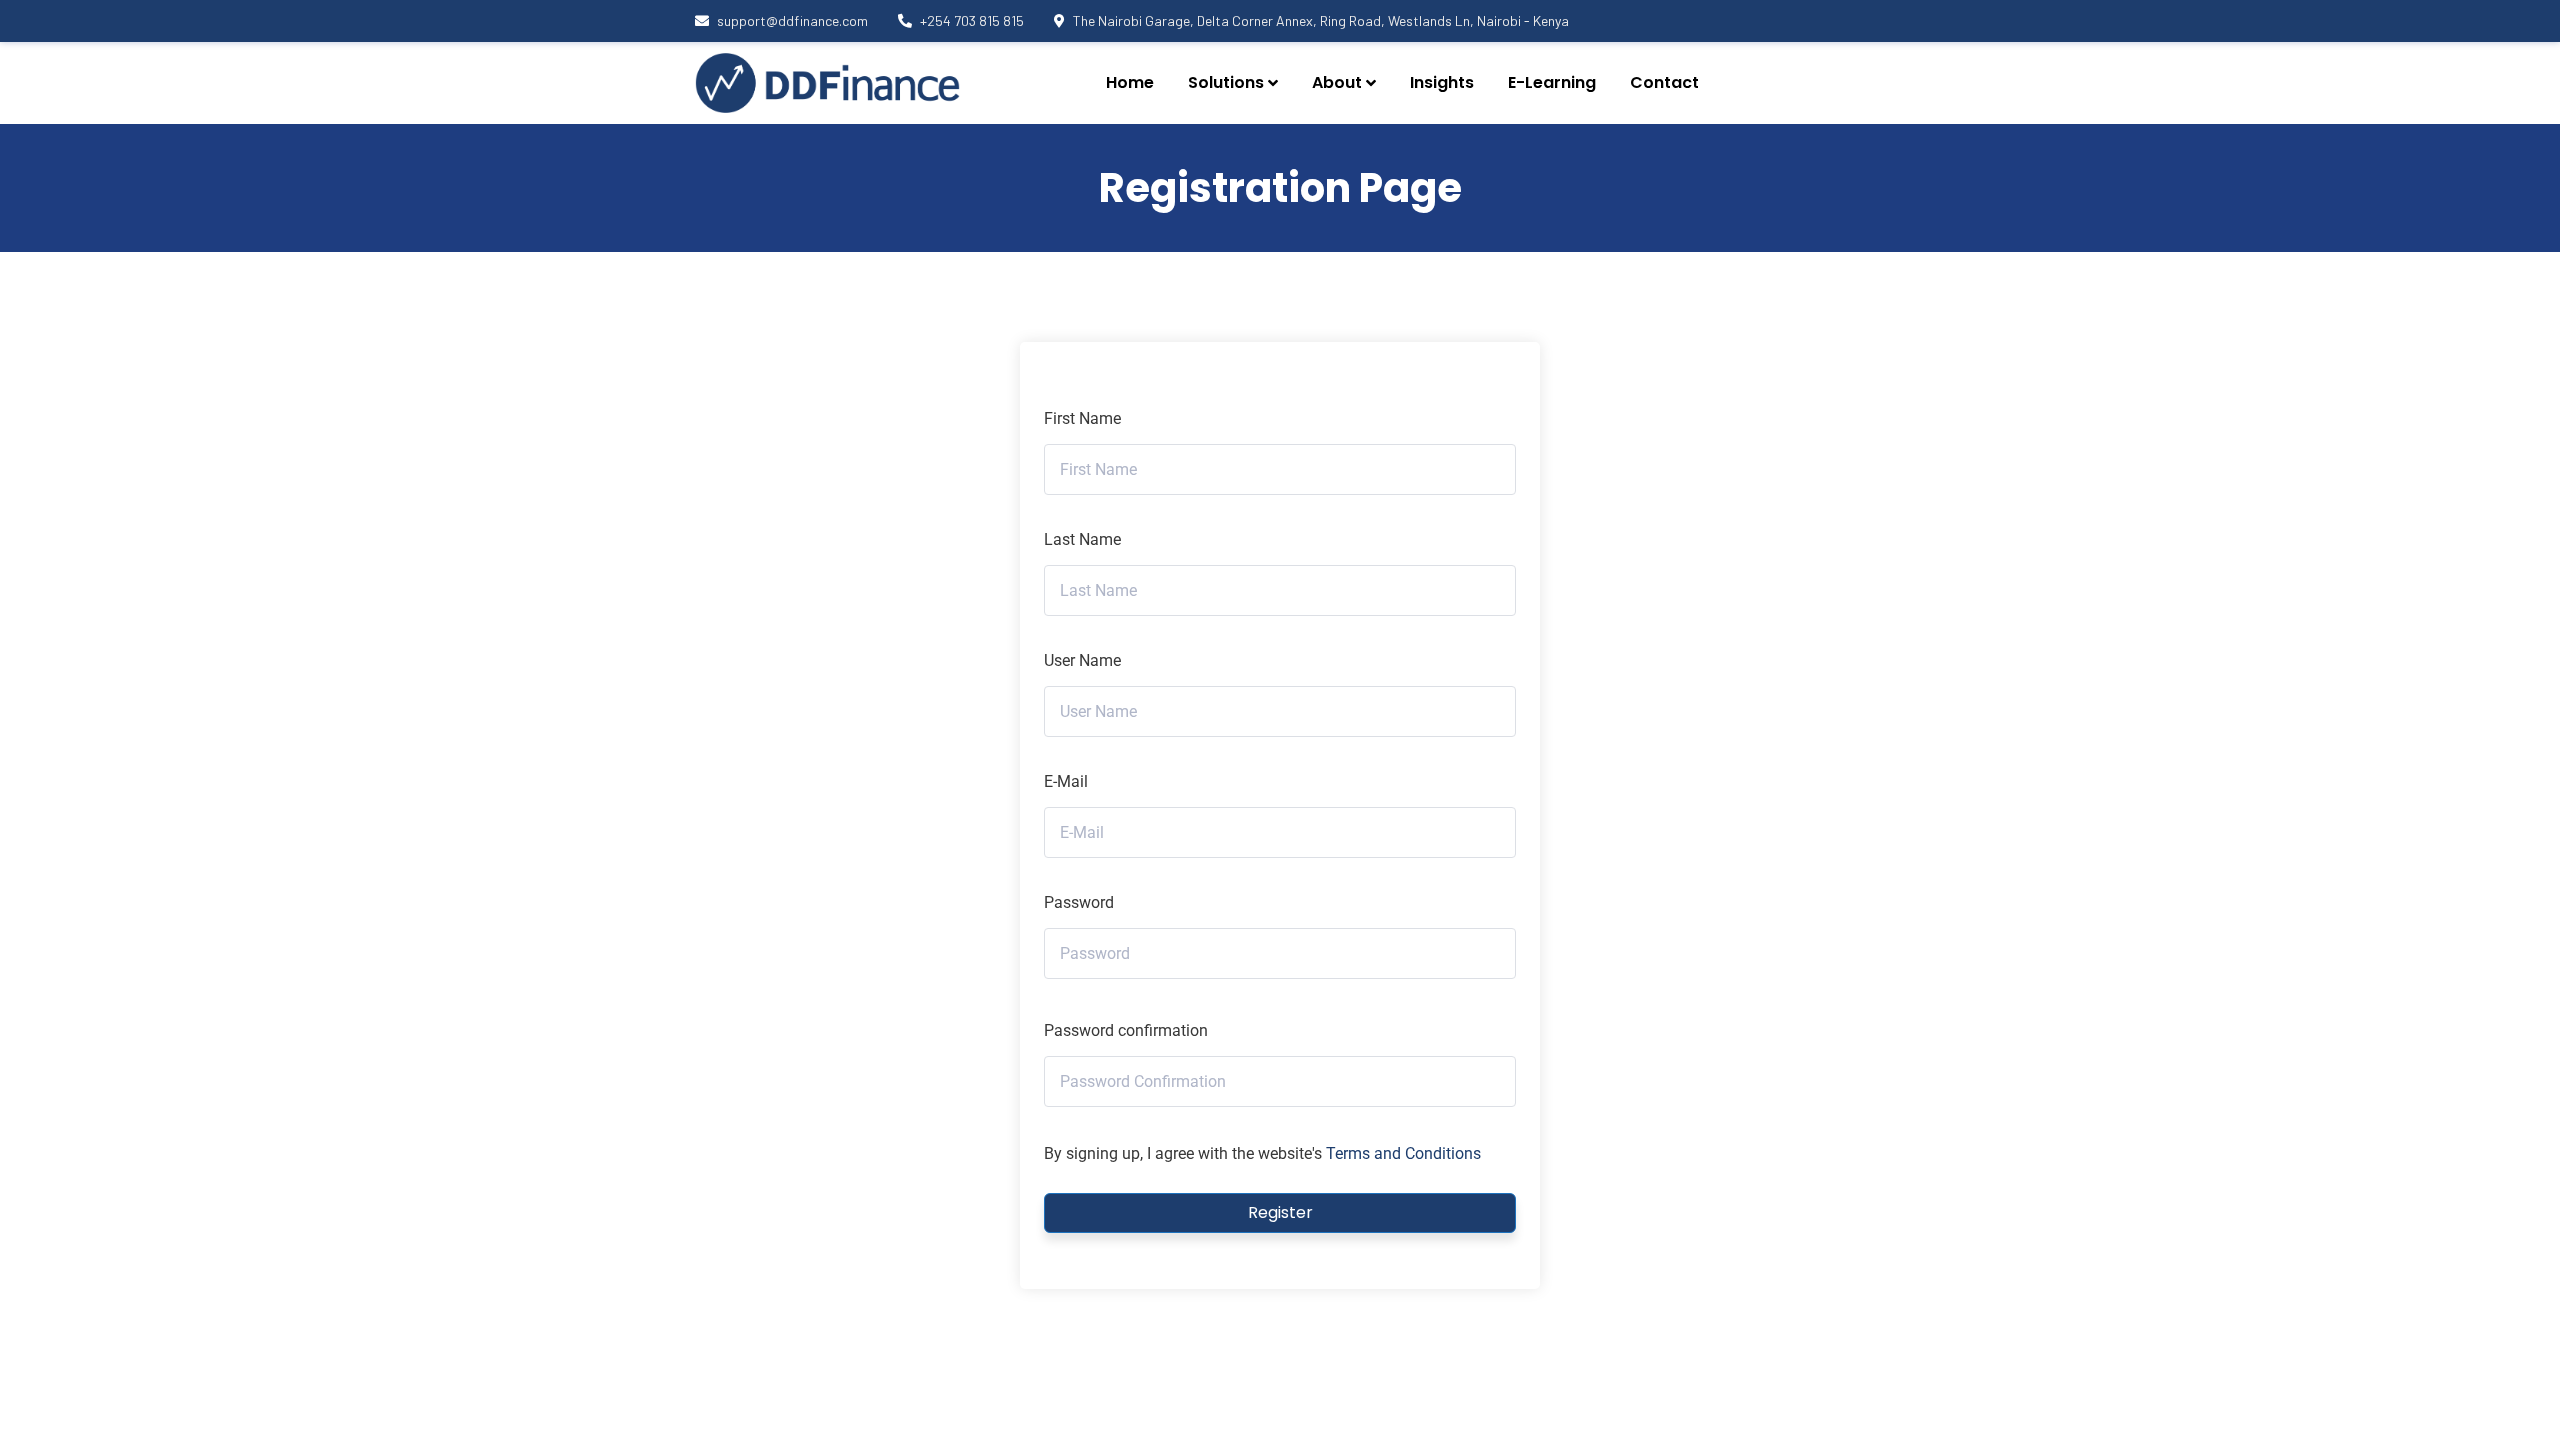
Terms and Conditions (1403, 1153)
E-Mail (1066, 781)
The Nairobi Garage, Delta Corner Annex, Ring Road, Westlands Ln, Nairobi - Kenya (1321, 20)
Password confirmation (1126, 1030)
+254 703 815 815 (972, 20)
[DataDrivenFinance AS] (827, 83)
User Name (1082, 660)
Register (1280, 1212)
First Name (1082, 418)
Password (1079, 902)
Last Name (1082, 539)
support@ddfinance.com (792, 20)
